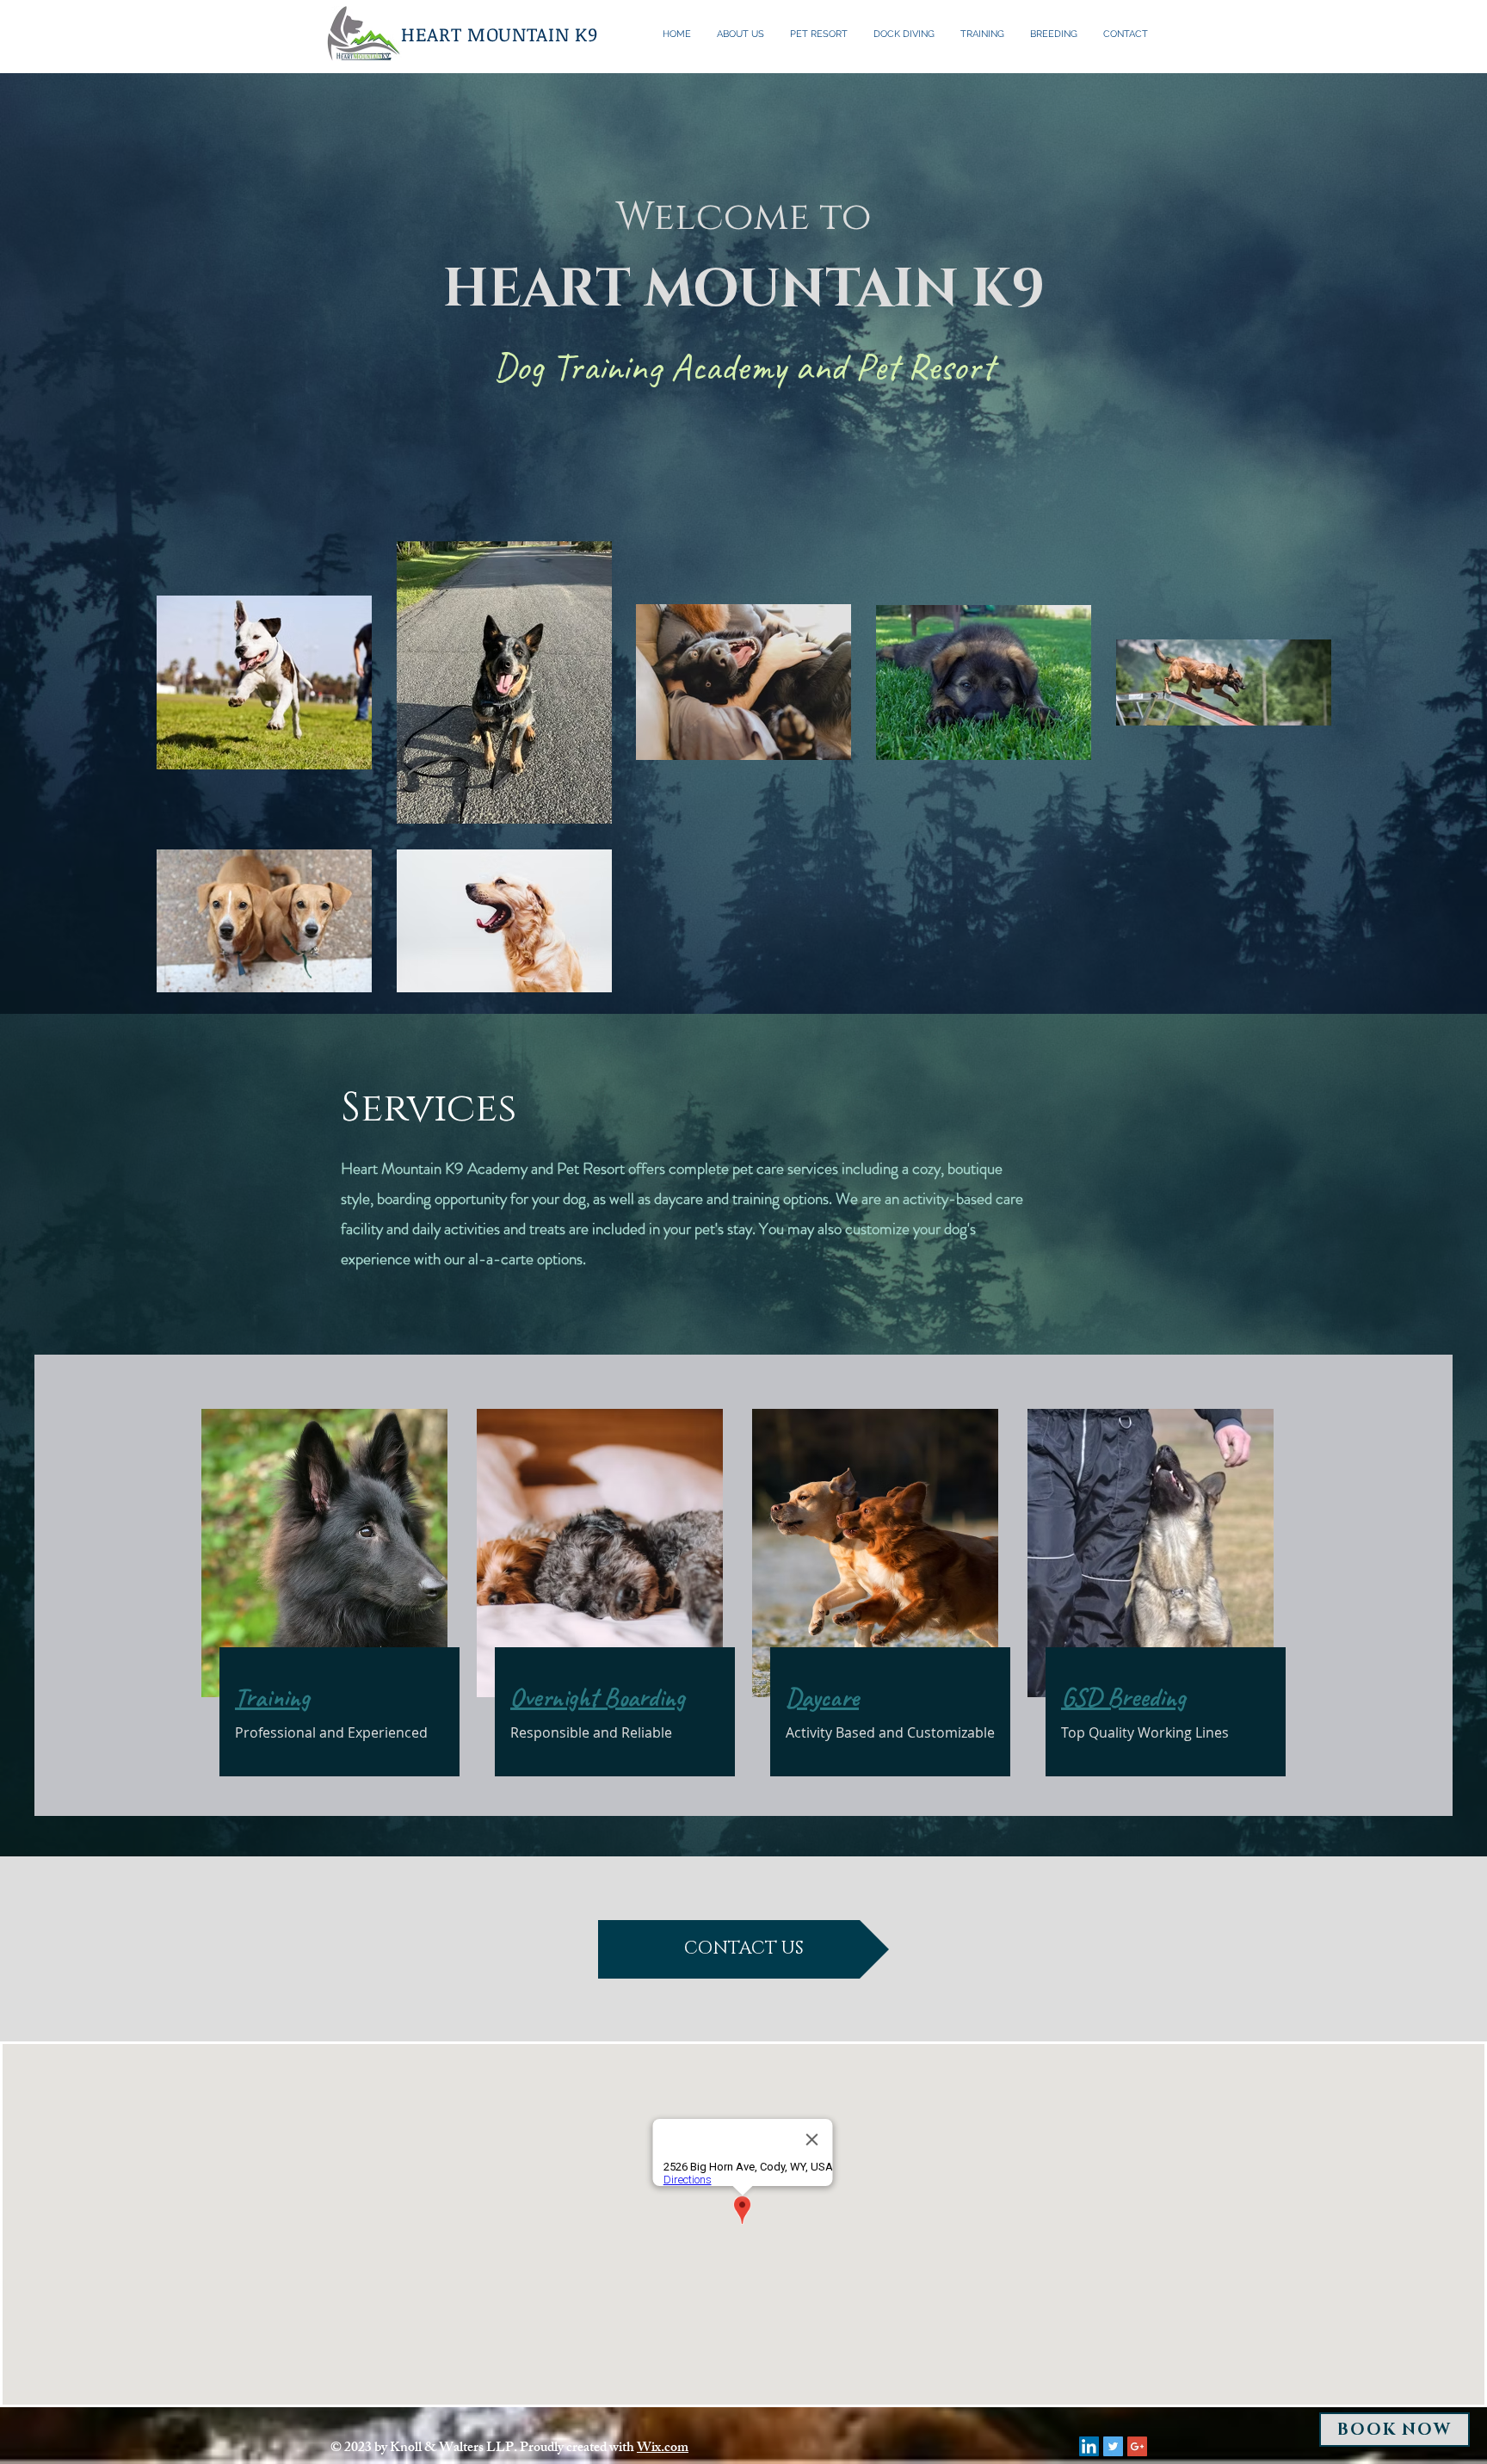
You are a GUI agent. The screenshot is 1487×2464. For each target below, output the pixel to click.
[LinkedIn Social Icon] (1089, 2446)
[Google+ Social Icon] (1137, 2446)
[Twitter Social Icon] (1113, 2446)
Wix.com (663, 2449)
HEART (431, 34)
